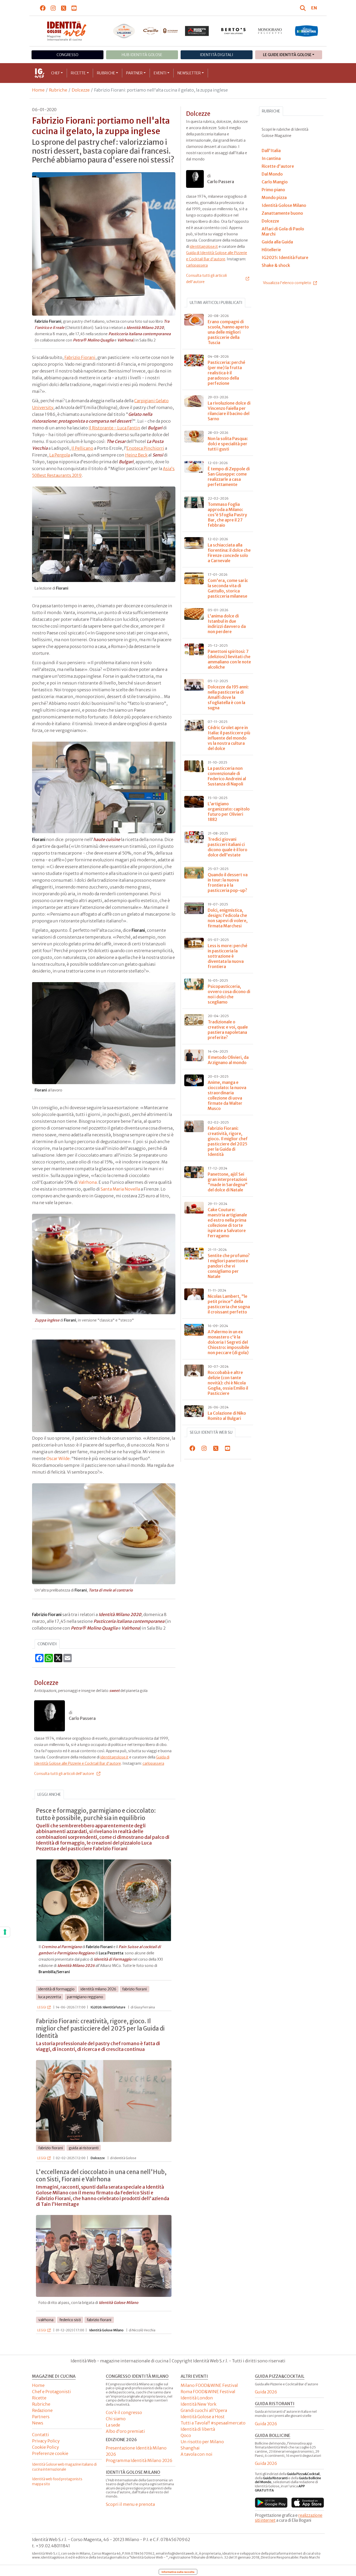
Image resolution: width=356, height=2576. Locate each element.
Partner (134, 73)
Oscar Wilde (58, 1458)
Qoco (186, 2435)
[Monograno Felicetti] (270, 31)
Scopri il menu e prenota (130, 2504)
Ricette (78, 73)
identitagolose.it (114, 1757)
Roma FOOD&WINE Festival (208, 2392)
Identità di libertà (198, 2429)
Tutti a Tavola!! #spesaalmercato (213, 2423)
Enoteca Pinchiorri (145, 448)
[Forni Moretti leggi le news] (197, 31)
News (38, 2423)
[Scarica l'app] (271, 2503)
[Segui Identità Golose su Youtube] (74, 8)
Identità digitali (217, 55)
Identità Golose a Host (203, 2417)
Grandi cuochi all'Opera (204, 2410)
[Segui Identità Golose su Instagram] (53, 8)
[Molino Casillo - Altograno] (161, 31)
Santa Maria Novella (120, 1189)
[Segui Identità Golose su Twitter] (64, 8)
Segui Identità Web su (211, 1432)
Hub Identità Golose (142, 55)
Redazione (42, 2410)
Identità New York (198, 2404)
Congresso (67, 55)
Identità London (197, 2398)
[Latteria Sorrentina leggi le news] (306, 31)
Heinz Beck (136, 455)
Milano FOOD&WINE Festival (209, 2385)
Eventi (160, 73)
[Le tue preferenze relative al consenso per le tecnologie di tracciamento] (5, 1932)
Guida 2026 (266, 2392)
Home (38, 90)
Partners (41, 2417)
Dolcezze (81, 90)
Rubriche (106, 73)
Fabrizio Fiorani (80, 357)
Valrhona (88, 1182)
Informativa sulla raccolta (178, 2572)
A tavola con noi (197, 2454)
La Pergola (60, 455)
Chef (56, 73)
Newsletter (189, 73)
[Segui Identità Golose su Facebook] (43, 8)
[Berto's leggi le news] (234, 31)
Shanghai (190, 2448)
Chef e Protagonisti (51, 2392)
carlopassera (153, 1763)
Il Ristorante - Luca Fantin (114, 428)
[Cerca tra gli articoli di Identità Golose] (304, 8)
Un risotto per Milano (202, 2442)
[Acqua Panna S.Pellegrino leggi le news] (124, 31)
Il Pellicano (82, 448)
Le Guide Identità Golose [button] (287, 55)
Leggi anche (49, 1794)
